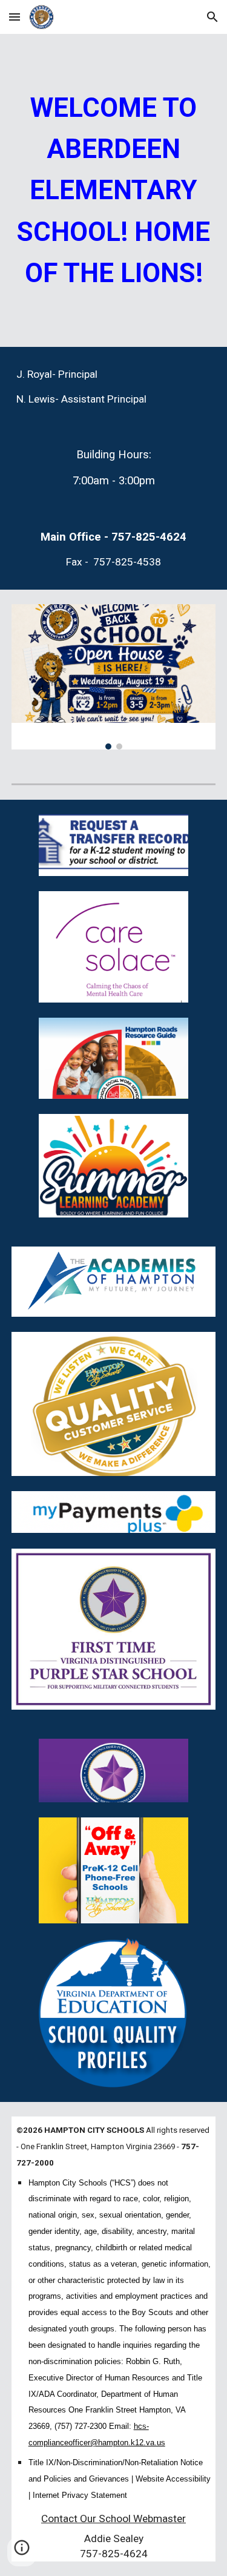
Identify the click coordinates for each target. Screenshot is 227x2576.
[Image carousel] (114, 677)
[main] (114, 190)
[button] (15, 17)
